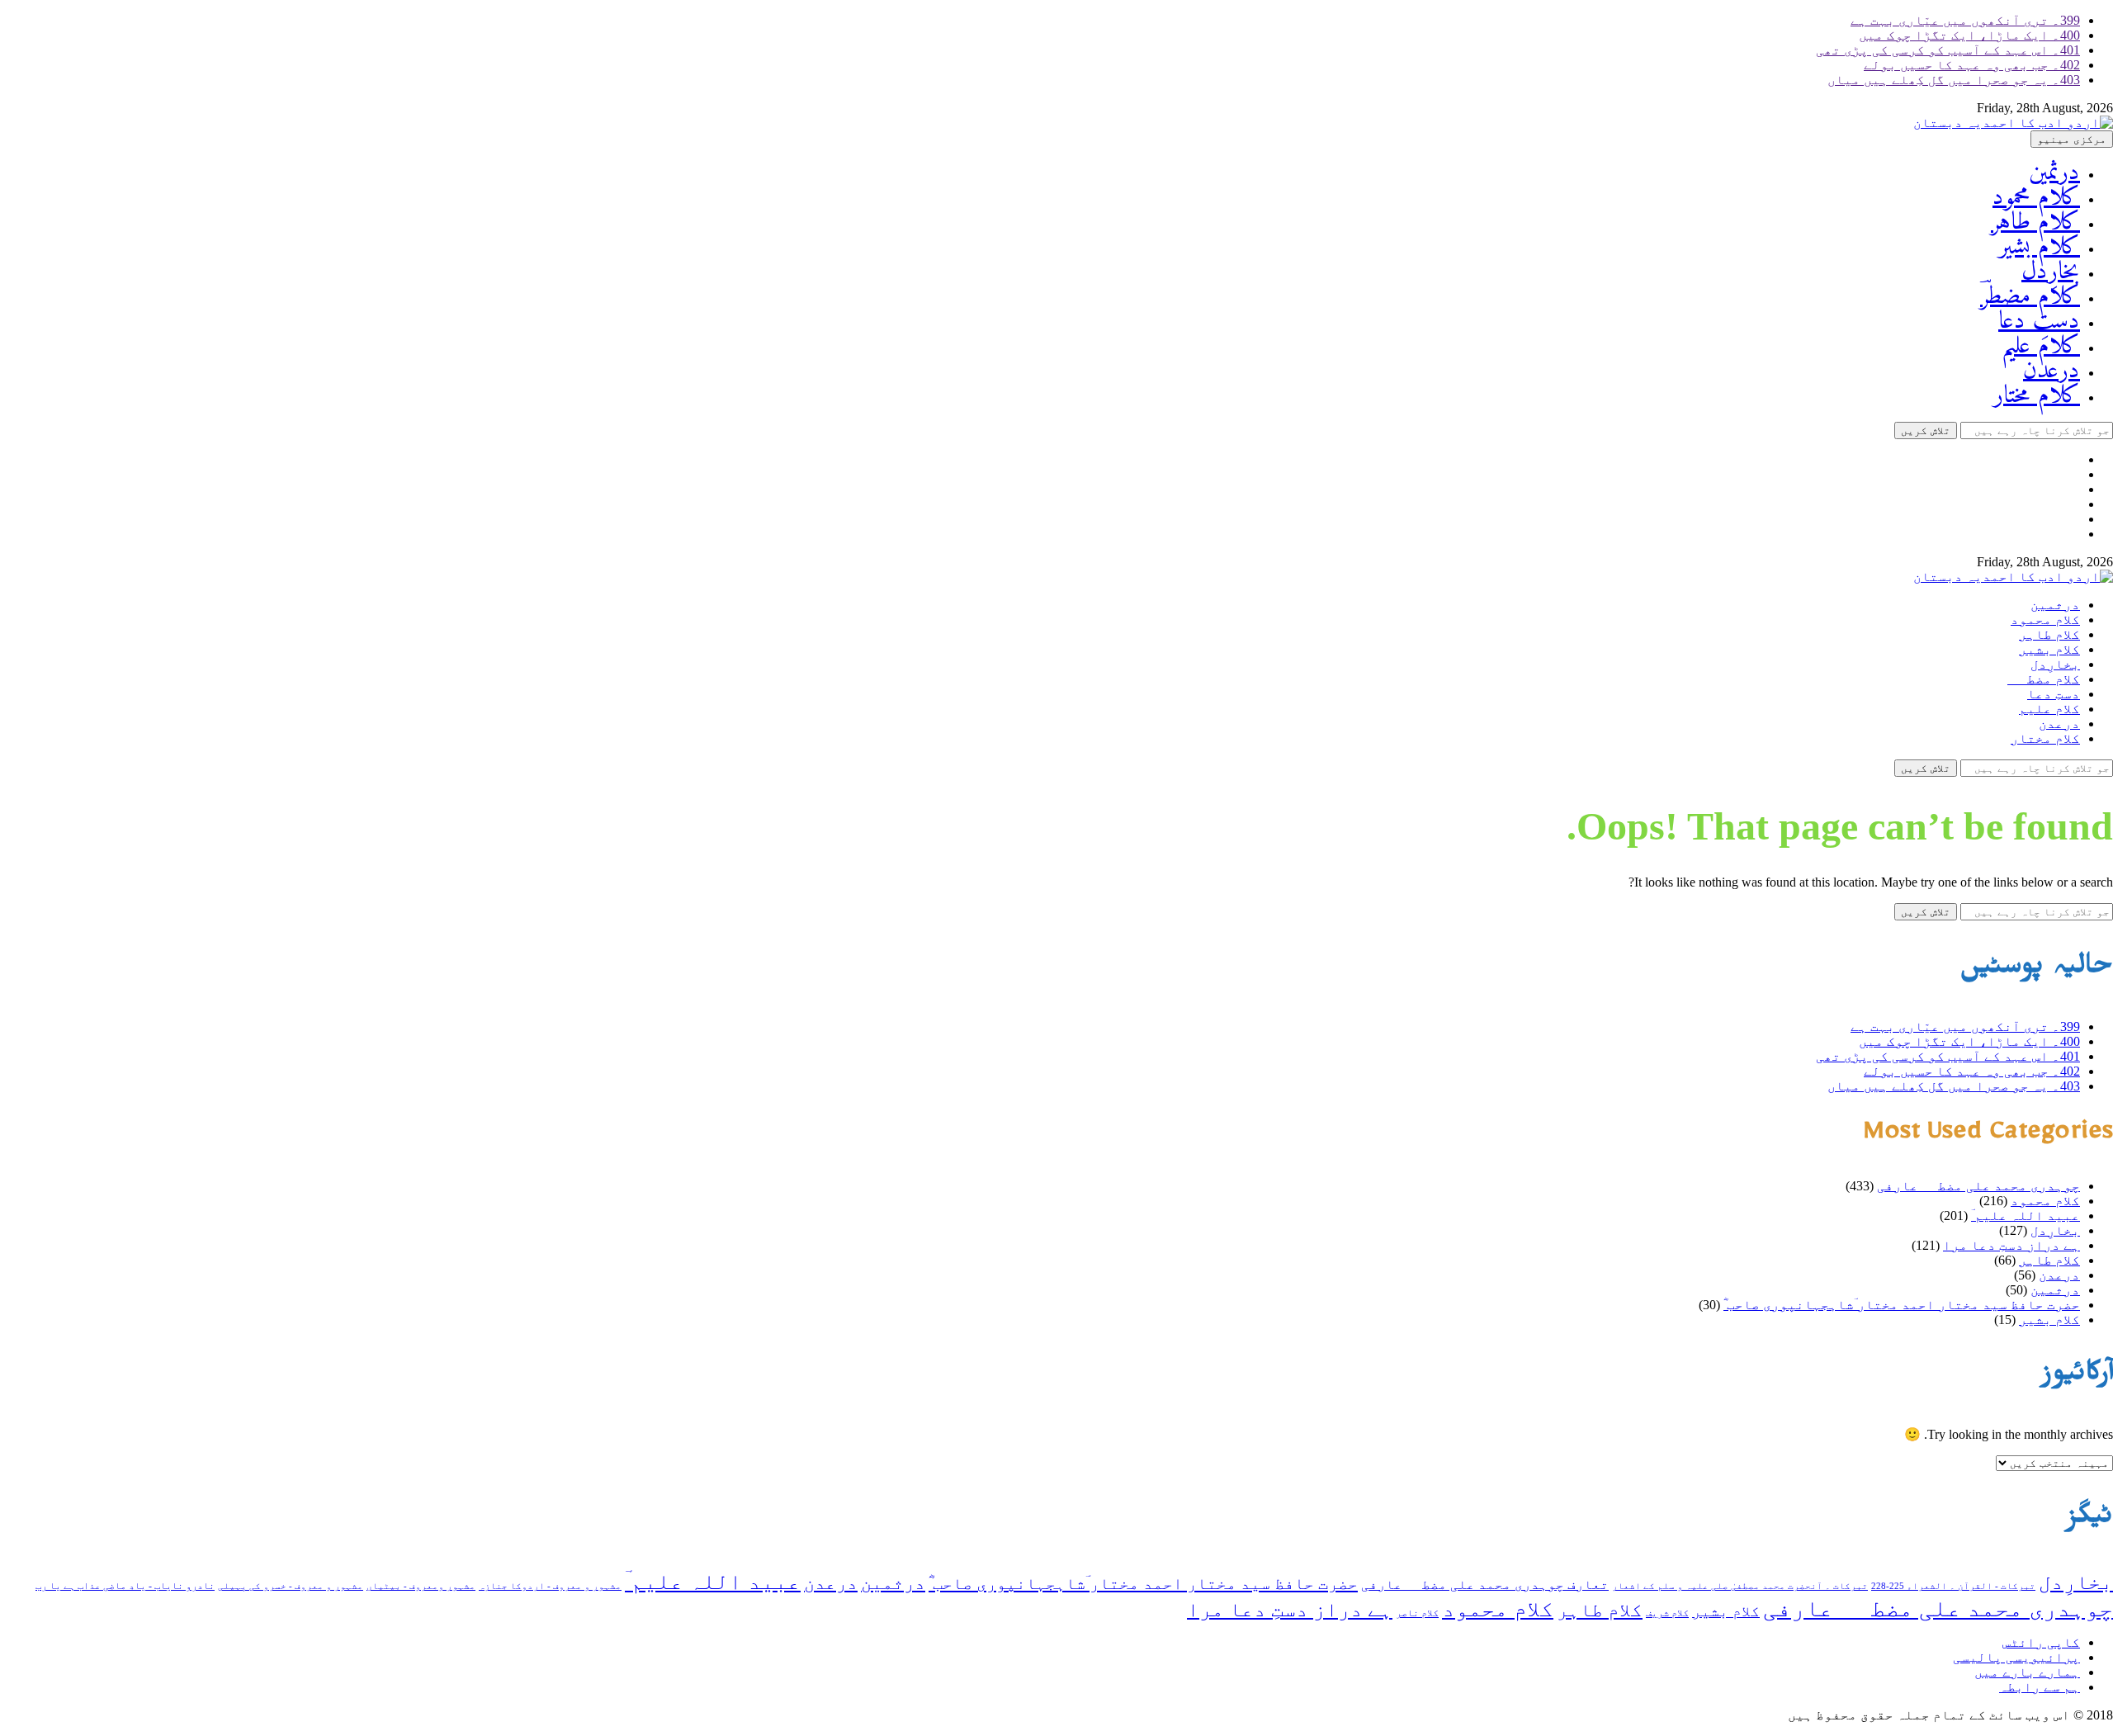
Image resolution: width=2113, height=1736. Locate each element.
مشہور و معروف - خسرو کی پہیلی (291, 1586)
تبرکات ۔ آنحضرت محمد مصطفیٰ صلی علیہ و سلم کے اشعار (1740, 1586)
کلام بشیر (2039, 247)
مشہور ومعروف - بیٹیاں (421, 1586)
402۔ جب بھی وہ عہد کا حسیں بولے (1972, 65)
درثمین (2054, 173)
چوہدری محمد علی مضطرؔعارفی (1978, 1186)
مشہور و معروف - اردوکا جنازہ (550, 1586)
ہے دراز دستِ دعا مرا (2011, 1245)
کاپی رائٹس (2041, 1642)
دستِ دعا (2039, 322)
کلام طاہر (2035, 222)
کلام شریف (1667, 1613)
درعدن (2052, 371)
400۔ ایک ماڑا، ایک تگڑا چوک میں (1969, 35)
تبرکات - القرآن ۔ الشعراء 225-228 (1953, 1586)
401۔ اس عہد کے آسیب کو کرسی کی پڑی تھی (1948, 50)
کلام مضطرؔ (2030, 297)
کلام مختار (2037, 396)
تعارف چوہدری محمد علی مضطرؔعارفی (1485, 1585)
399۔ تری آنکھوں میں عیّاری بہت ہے (1965, 20)
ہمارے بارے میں (2027, 1672)
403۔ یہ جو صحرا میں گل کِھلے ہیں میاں (1954, 80)
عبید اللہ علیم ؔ (2026, 1216)
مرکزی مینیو (2072, 139)
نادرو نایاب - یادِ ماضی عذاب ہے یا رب (125, 1586)
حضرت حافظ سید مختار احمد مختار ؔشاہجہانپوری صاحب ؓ (1902, 1305)
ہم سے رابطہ (2040, 1687)
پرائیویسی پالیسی (2016, 1657)
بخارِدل (2051, 272)
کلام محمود (2036, 198)
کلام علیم (2041, 346)
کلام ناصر (1417, 1613)
